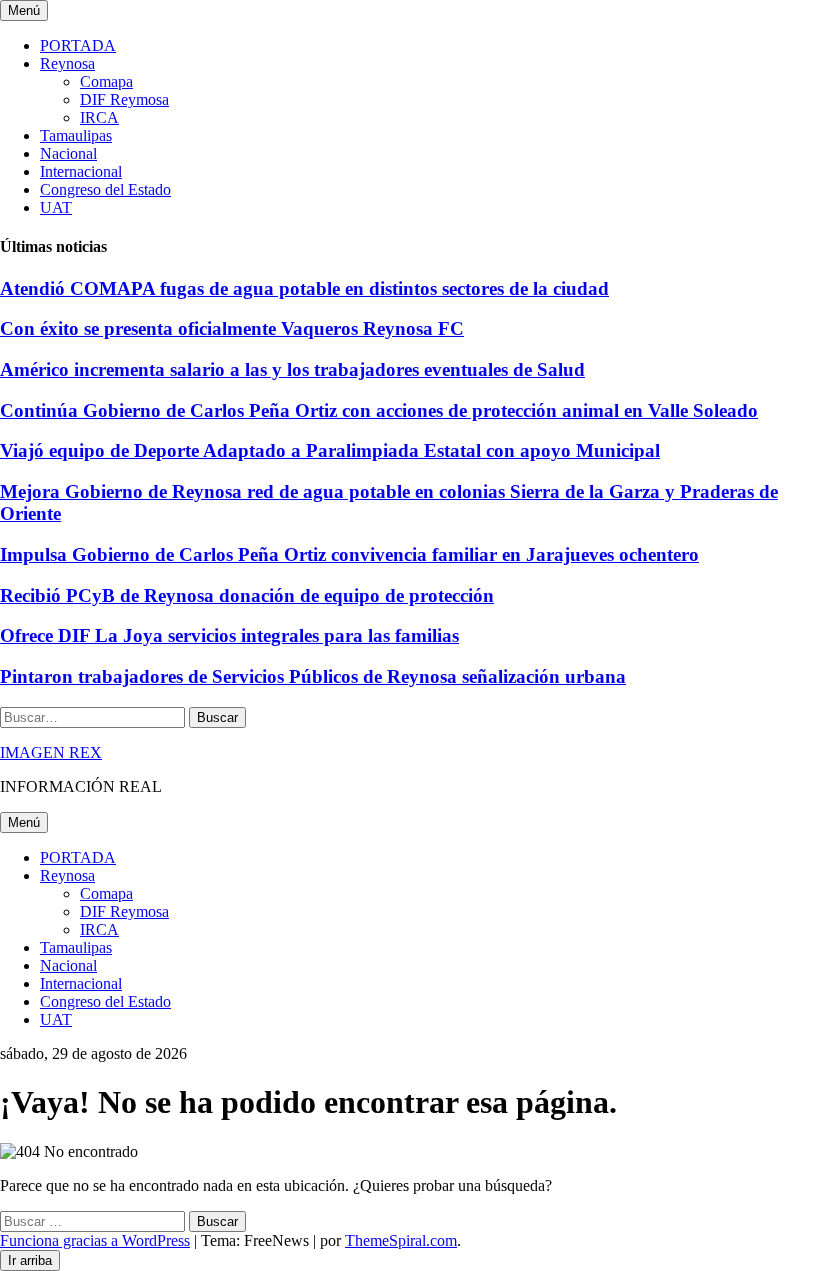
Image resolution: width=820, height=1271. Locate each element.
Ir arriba (30, 1260)
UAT (56, 207)
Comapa (106, 81)
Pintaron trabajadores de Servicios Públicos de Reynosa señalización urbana (313, 676)
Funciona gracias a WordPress (95, 1240)
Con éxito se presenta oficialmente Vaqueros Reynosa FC (232, 328)
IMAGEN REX (51, 752)
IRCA (99, 117)
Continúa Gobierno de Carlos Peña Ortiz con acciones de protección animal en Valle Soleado (379, 410)
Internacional (81, 171)
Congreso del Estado (105, 189)
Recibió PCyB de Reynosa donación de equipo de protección (247, 595)
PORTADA (78, 45)
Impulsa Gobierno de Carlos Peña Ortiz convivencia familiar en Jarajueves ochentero (349, 554)
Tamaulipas (76, 135)
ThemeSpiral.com (401, 1240)
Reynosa (67, 63)
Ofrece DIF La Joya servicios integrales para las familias (229, 635)
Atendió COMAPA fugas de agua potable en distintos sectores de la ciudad (304, 288)
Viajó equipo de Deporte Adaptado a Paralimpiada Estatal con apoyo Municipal (330, 450)
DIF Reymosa (124, 99)
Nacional (68, 153)
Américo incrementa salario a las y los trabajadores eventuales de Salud (292, 369)
